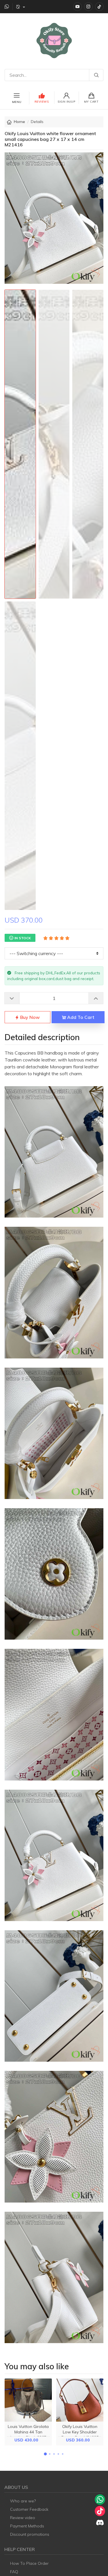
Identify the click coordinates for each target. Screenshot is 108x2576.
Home (19, 122)
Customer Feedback (29, 2509)
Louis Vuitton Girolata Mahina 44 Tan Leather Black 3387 (28, 2432)
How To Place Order (29, 2563)
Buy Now (29, 1017)
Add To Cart (80, 1017)
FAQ (14, 2572)
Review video (23, 2518)
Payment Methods (27, 2526)
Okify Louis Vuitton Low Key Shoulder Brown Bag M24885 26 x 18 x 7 (80, 2435)
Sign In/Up (66, 102)
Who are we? (23, 2501)
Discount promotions (30, 2534)
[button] (46, 2454)
